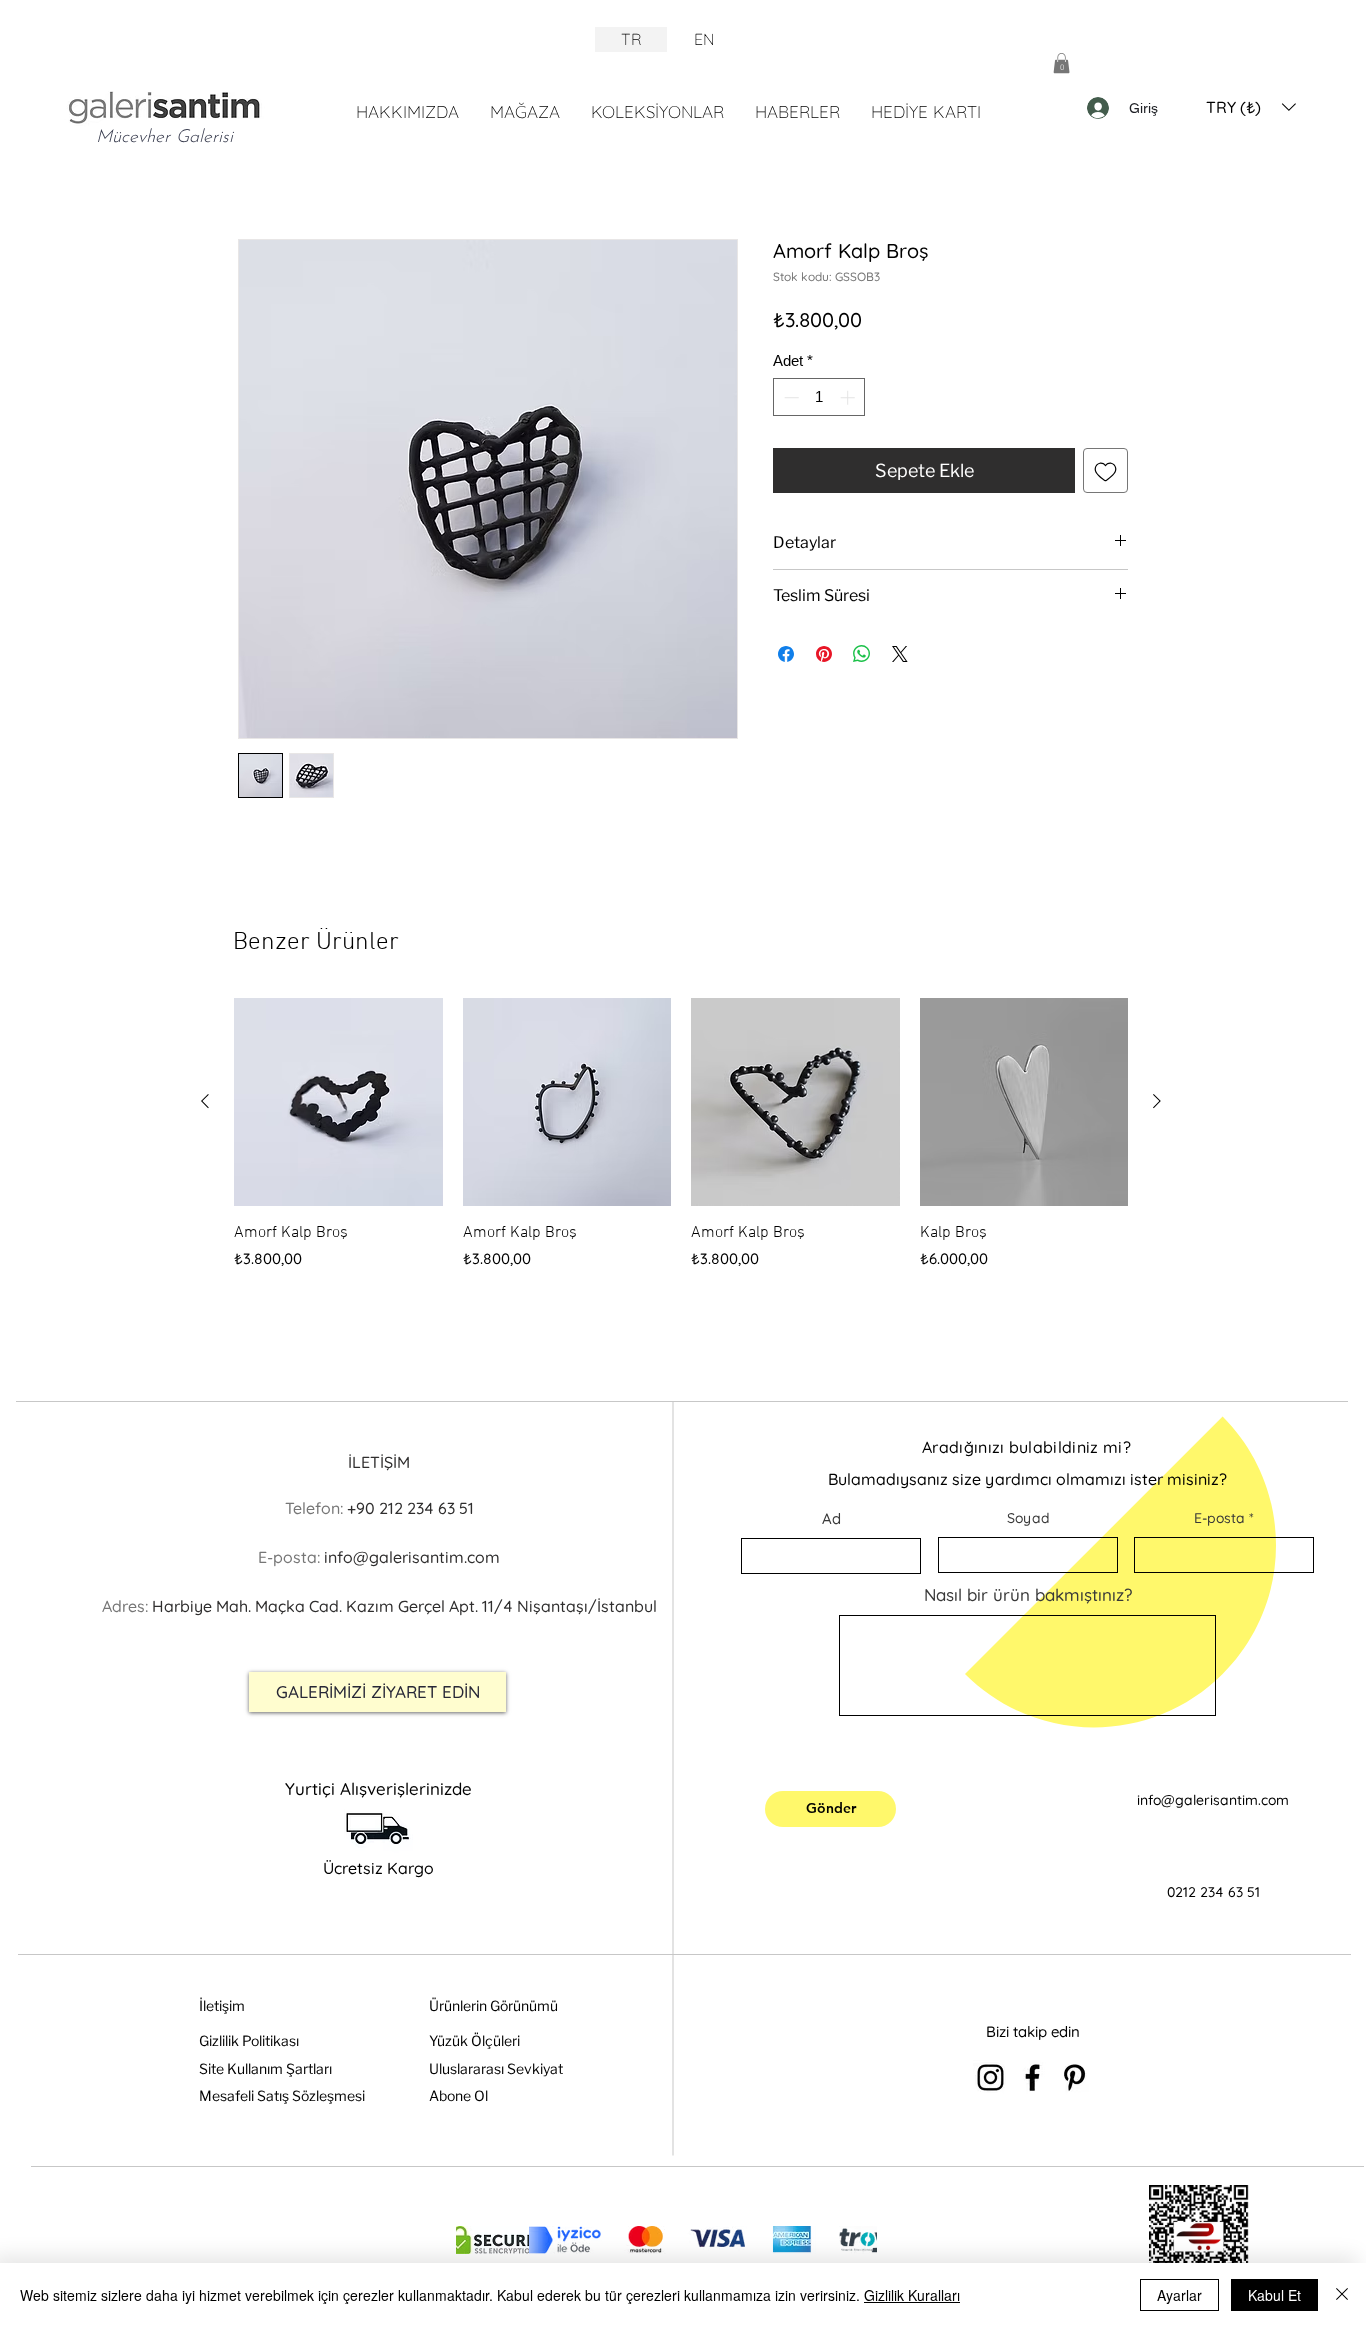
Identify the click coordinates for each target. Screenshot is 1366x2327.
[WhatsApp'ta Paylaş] (862, 654)
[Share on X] (900, 654)
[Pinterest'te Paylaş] (824, 654)
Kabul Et (1274, 2295)
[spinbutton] (819, 397)
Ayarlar (1179, 2295)
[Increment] (849, 397)
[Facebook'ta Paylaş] (786, 654)
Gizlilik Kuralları (912, 2295)
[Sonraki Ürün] (1157, 1101)
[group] (681, 1134)
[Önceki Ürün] (205, 1101)
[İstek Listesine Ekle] (1105, 470)
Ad (831, 1518)
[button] (1061, 63)
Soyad (1028, 1518)
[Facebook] (1032, 2077)
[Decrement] (789, 397)
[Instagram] (990, 2077)
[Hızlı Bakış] (338, 1102)
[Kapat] (1342, 2295)
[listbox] (1251, 106)
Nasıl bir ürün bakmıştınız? (1028, 1594)
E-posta (1219, 1518)
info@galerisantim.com (1213, 1800)
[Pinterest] (1074, 2077)
